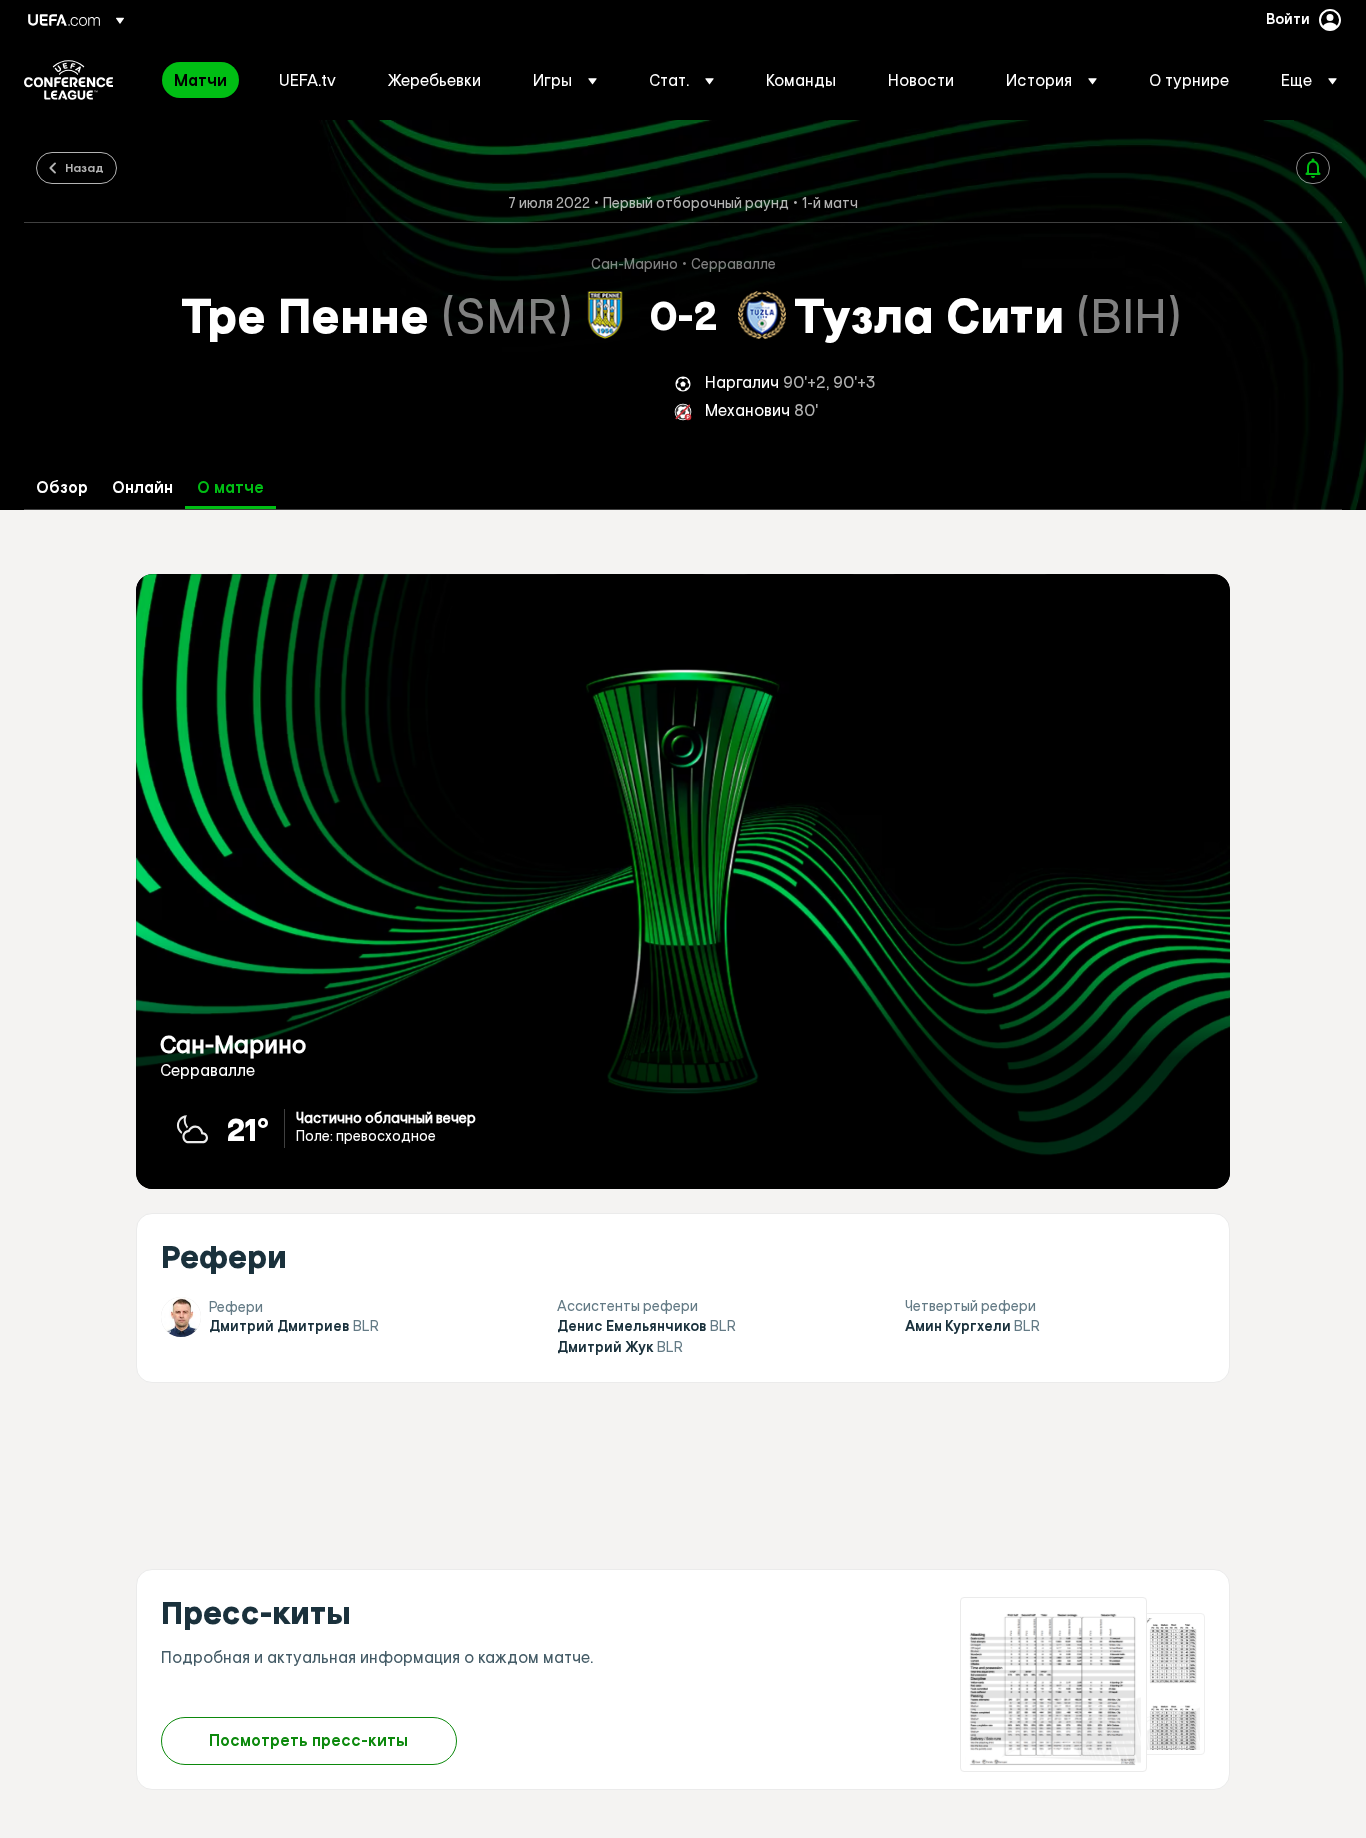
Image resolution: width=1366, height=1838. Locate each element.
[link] (200, 80)
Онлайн (142, 487)
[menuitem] (201, 80)
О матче (230, 487)
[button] (565, 80)
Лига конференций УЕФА (68, 80)
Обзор (62, 487)
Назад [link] (84, 167)
